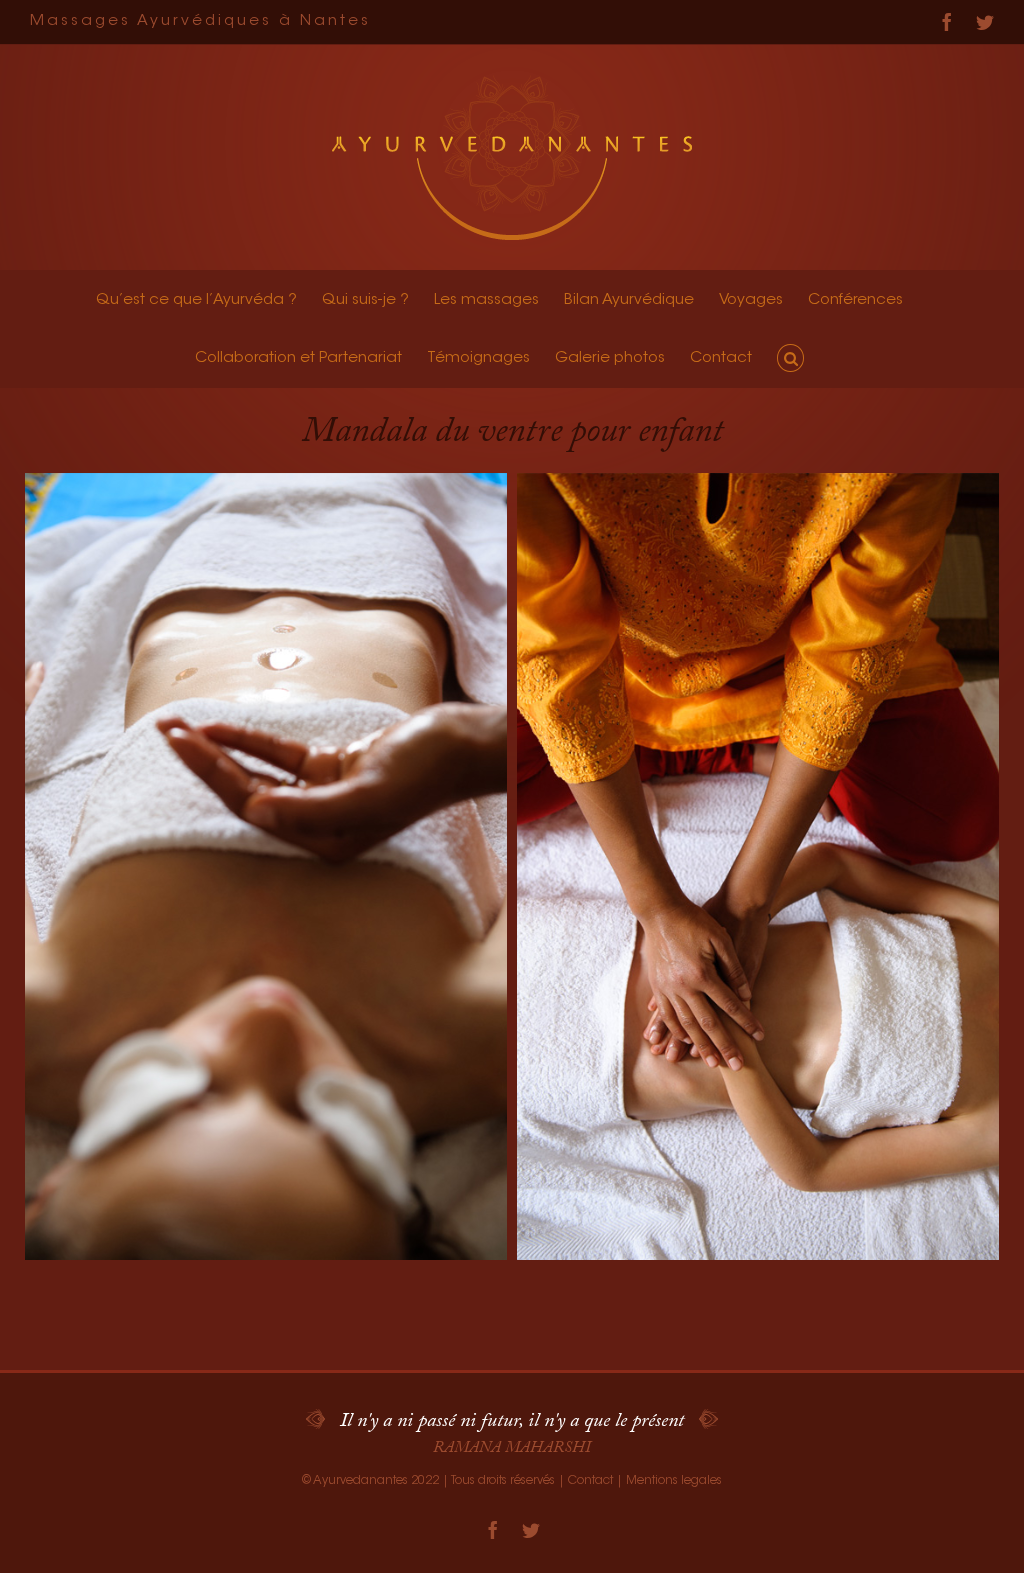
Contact (590, 1481)
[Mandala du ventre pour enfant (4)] (266, 866)
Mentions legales (674, 1481)
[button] (790, 358)
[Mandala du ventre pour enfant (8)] (758, 866)
